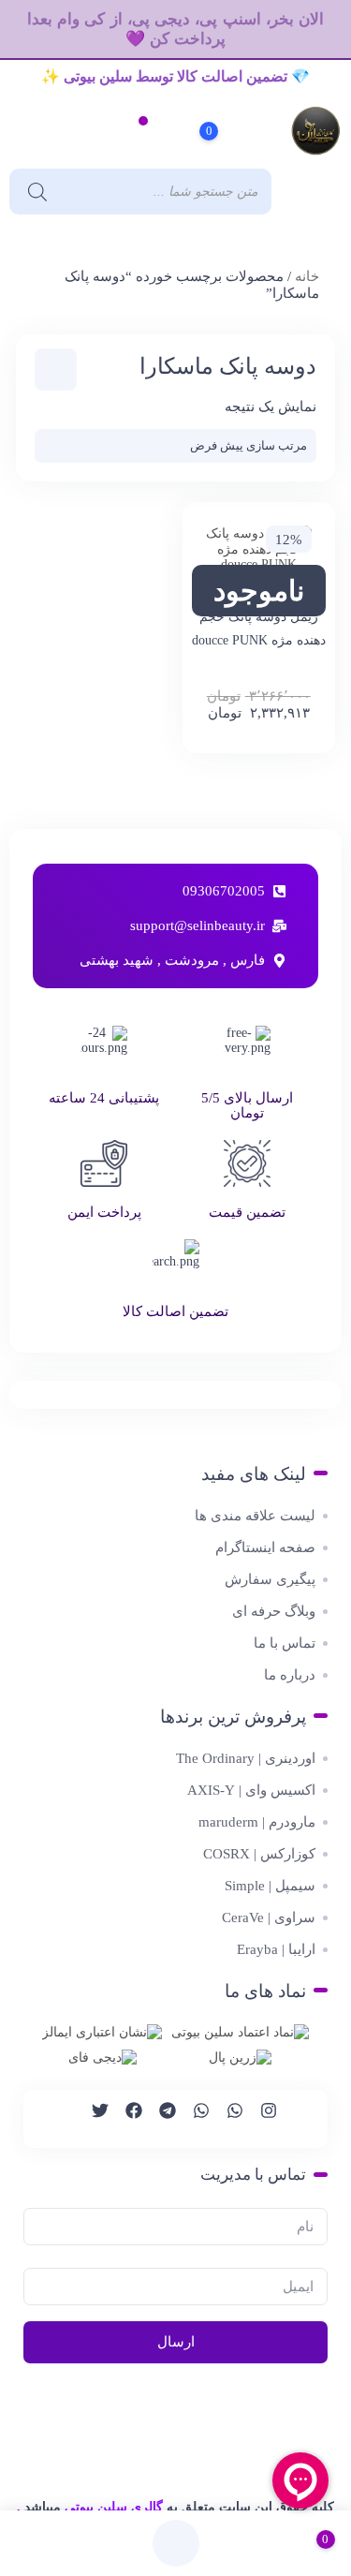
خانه (307, 276)
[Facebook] (125, 2119)
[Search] (33, 192)
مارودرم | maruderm (257, 1822)
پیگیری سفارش (270, 1579)
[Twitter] (92, 2119)
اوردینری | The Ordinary (246, 1758)
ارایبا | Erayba (276, 1949)
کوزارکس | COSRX (259, 1854)
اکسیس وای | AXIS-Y (251, 1790)
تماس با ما (285, 1643)
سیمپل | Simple (270, 1886)
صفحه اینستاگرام (265, 1547)
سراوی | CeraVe (269, 1917)
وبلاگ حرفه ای (274, 1611)
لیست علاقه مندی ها (255, 1516)
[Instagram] (260, 2119)
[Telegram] (159, 2119)
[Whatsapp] (227, 2119)
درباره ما (290, 1675)
